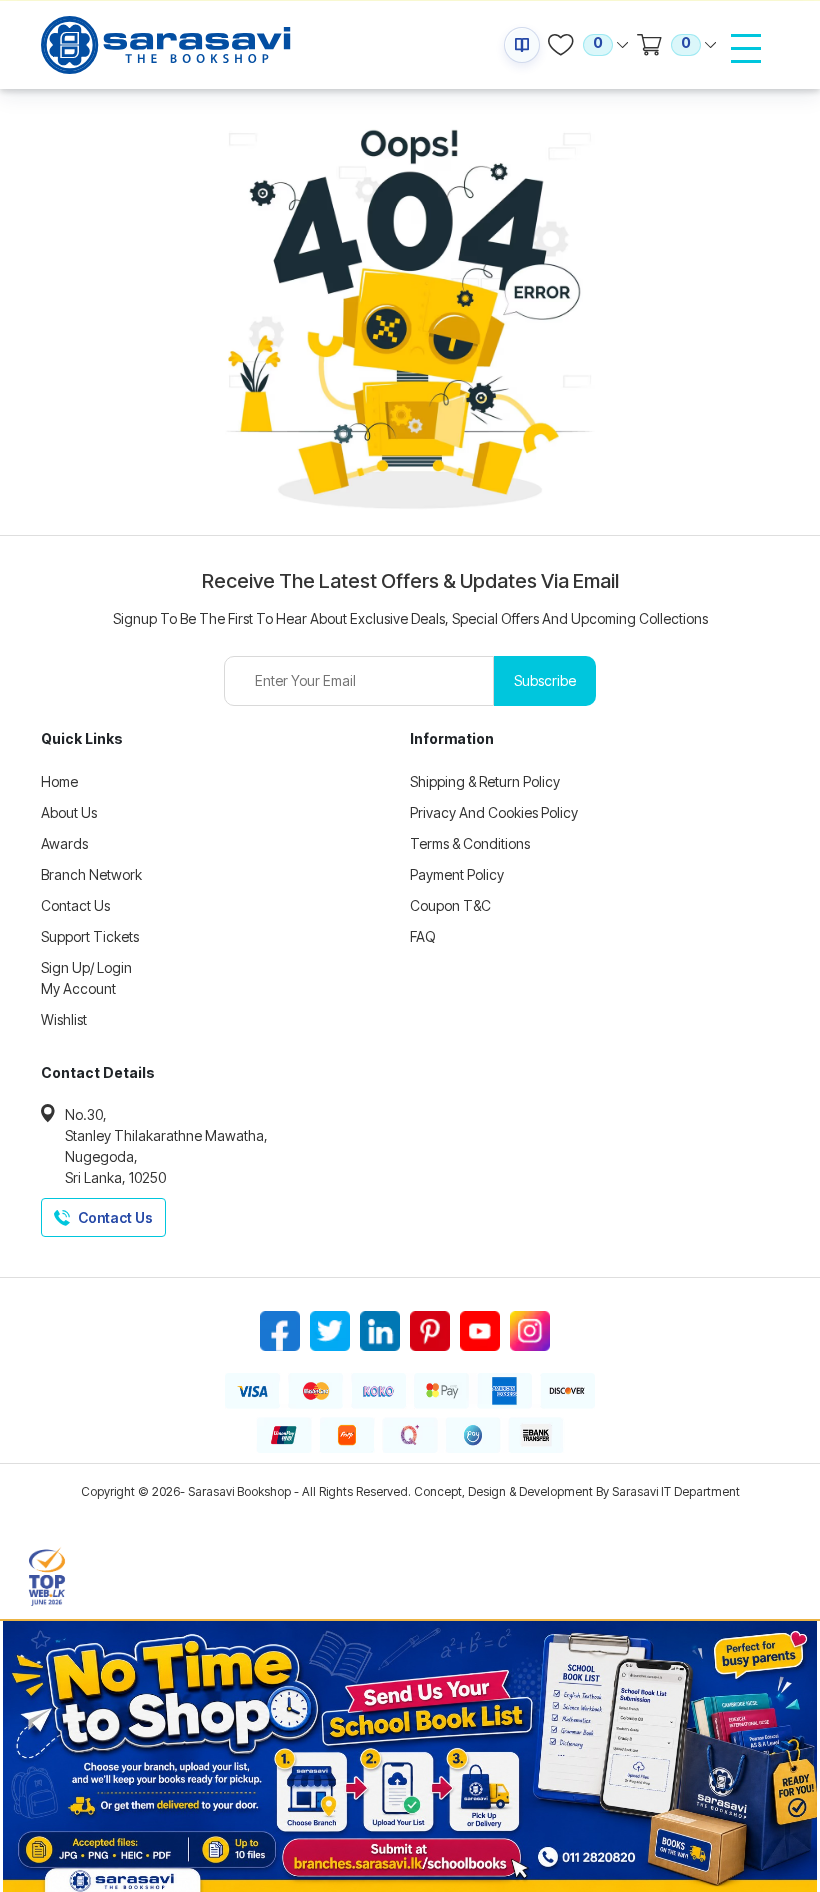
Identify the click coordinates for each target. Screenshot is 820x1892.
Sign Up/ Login (86, 967)
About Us (69, 812)
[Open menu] (746, 48)
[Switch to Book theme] (522, 45)
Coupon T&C (450, 905)
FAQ (423, 936)
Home (59, 781)
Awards (64, 843)
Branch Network (91, 874)
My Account (78, 988)
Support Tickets (90, 936)
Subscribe (545, 680)
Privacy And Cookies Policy (494, 812)
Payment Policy (457, 874)
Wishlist (64, 1019)
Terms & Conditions (470, 843)
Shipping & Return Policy (485, 781)
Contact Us (75, 905)
